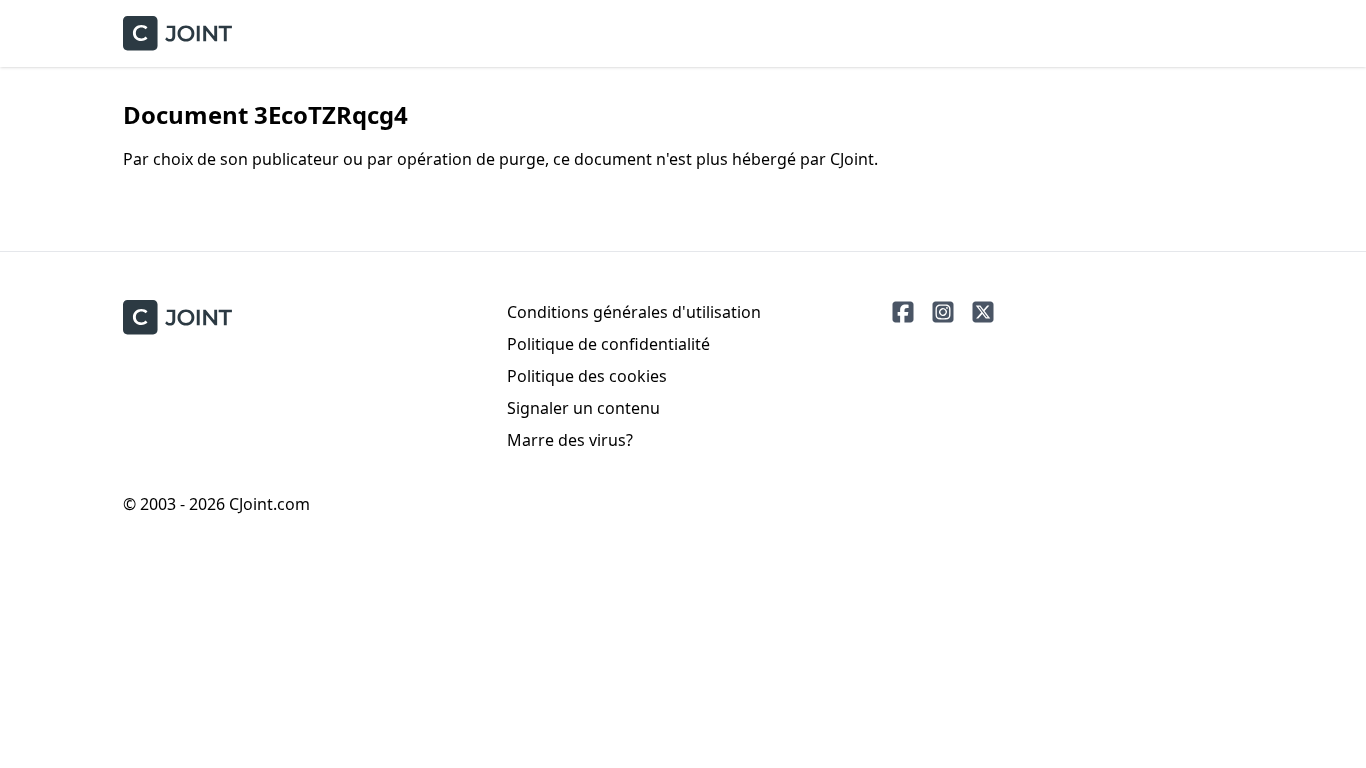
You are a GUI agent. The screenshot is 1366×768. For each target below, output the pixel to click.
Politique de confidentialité (608, 344)
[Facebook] (903, 312)
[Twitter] (983, 312)
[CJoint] (177, 317)
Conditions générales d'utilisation (634, 312)
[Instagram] (943, 312)
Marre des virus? (570, 440)
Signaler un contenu (583, 408)
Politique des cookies (587, 376)
